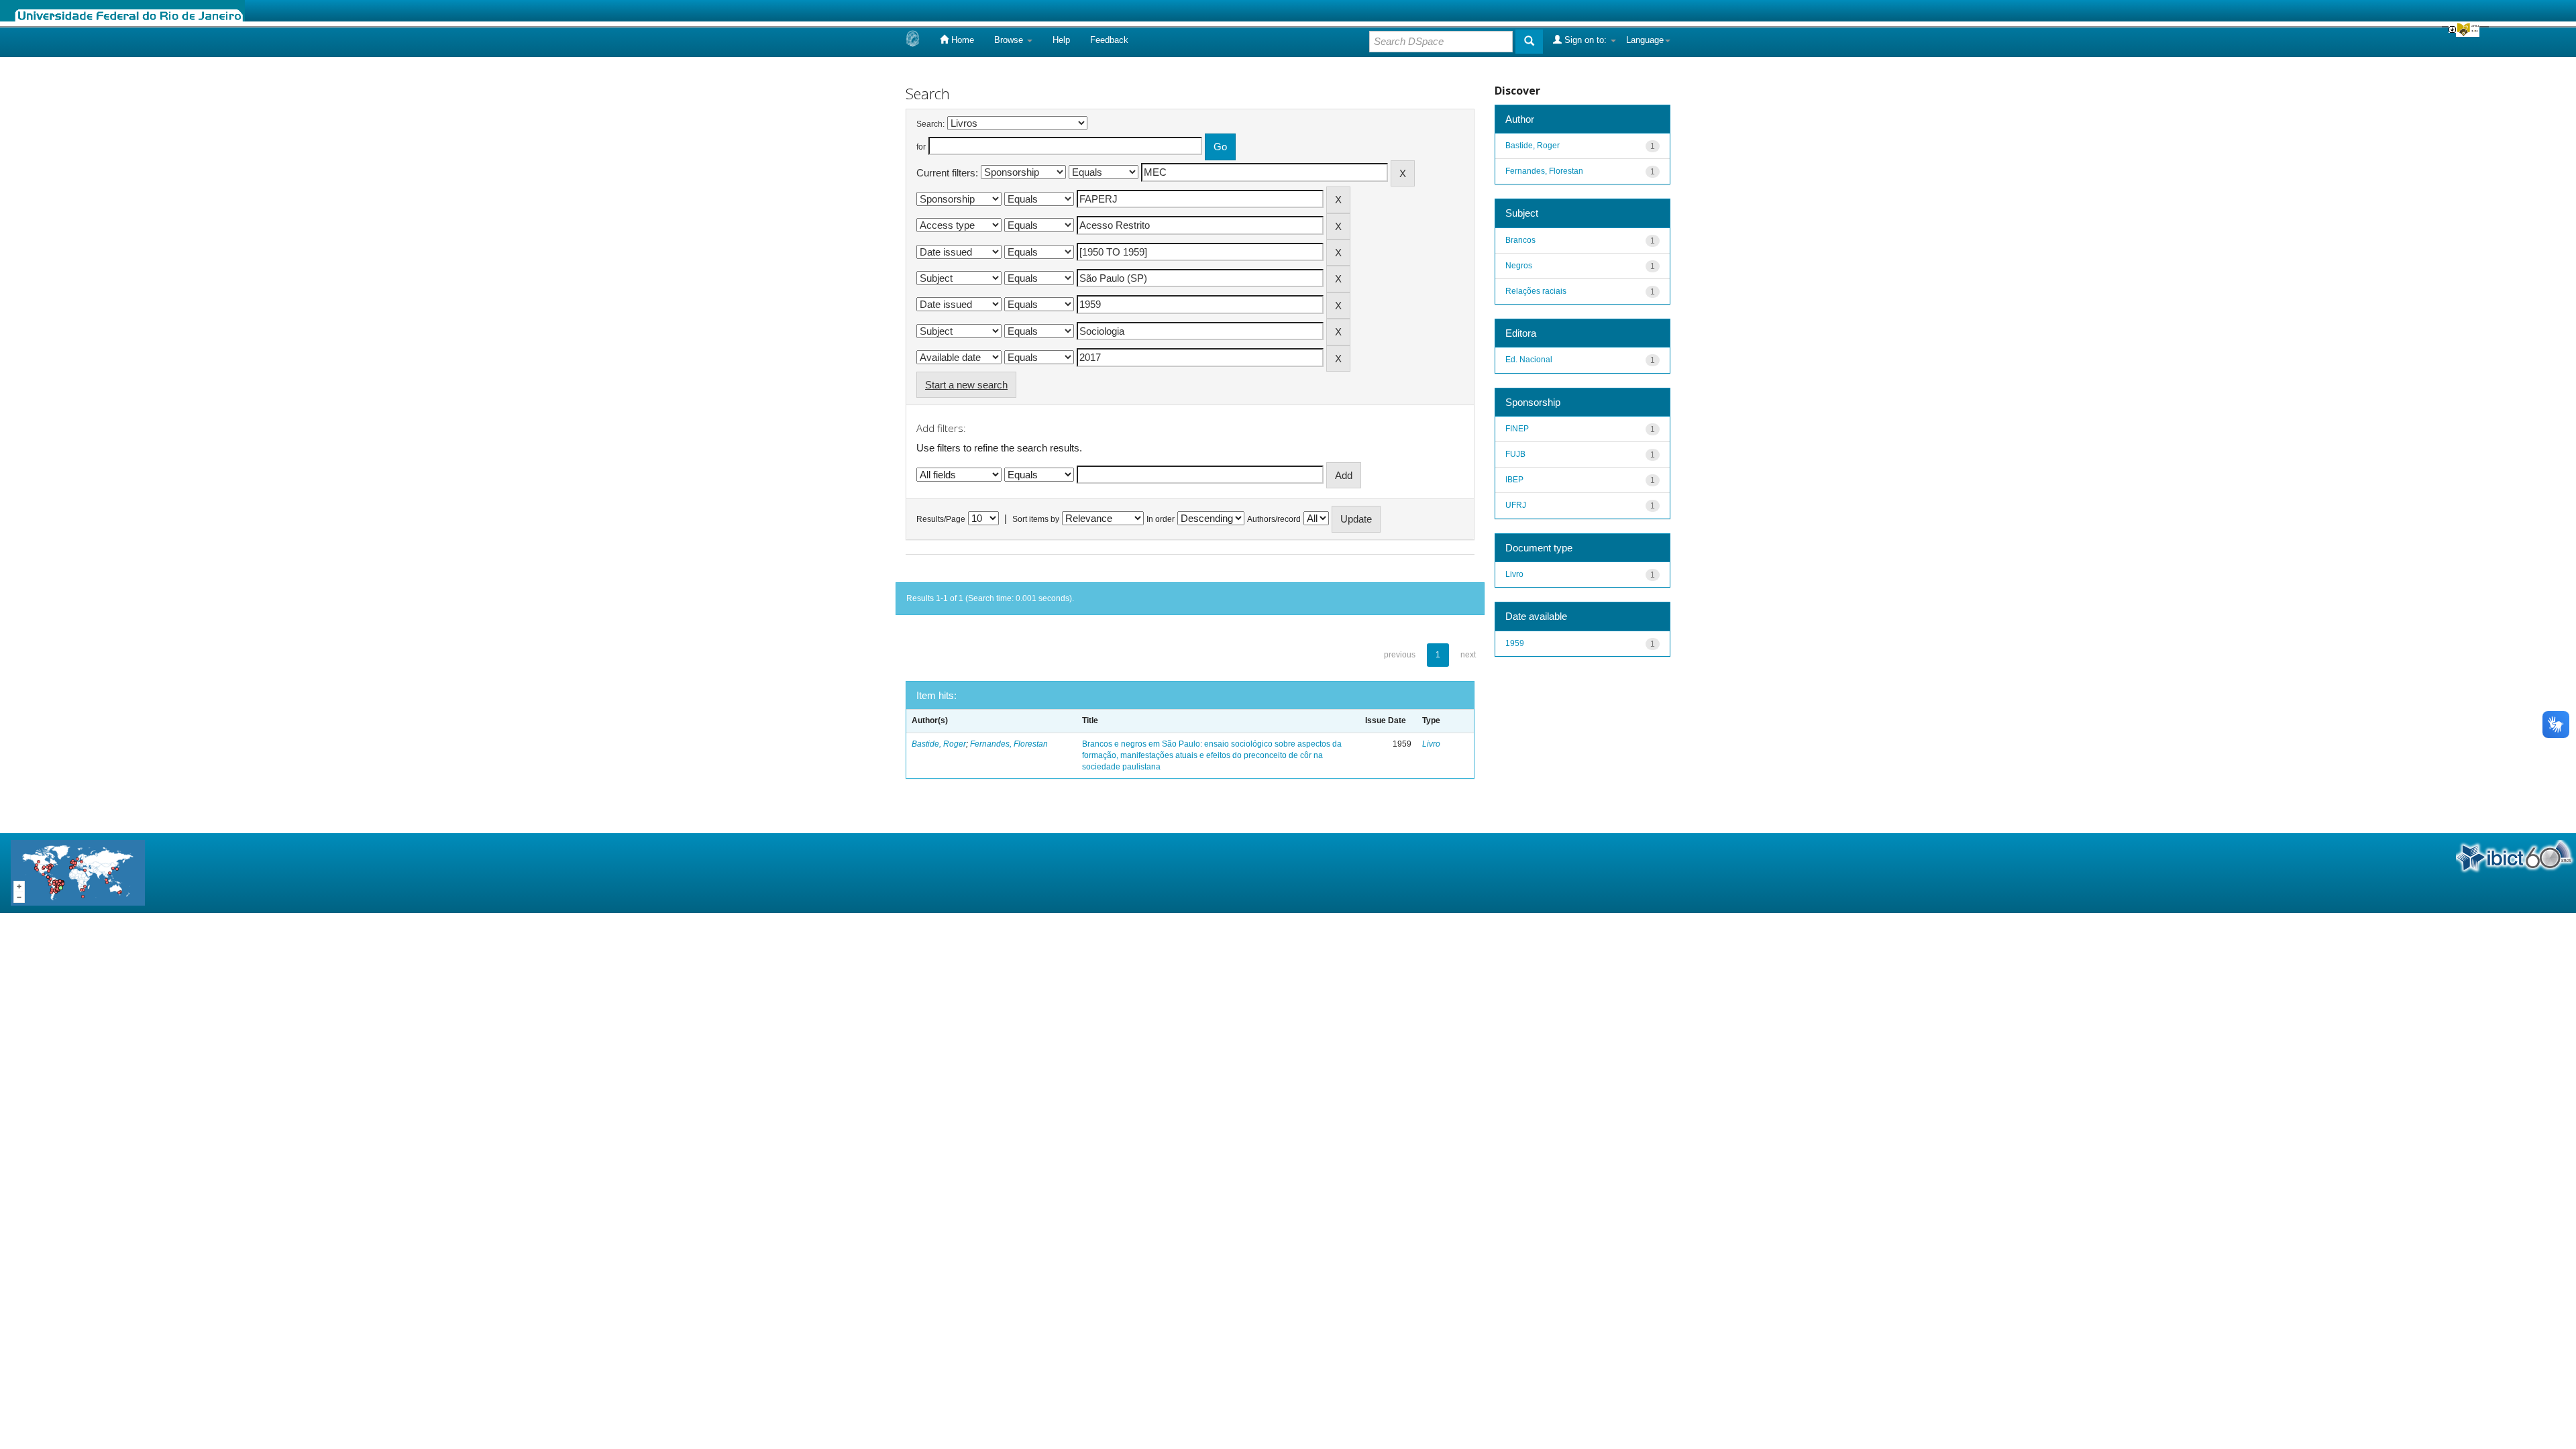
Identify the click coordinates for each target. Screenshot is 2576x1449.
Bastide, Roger (939, 744)
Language (1645, 40)
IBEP (1514, 480)
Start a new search (966, 385)
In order (1161, 519)
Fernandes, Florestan (1009, 744)
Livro (1431, 744)
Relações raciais (1536, 291)
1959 (1515, 643)
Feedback (1109, 40)
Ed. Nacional (1529, 360)
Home (961, 40)
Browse (1010, 40)
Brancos (1520, 240)
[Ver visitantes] (78, 872)
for (921, 147)
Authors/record (1274, 519)
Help (1061, 40)
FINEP (1517, 429)
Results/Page (941, 519)
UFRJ (1516, 505)
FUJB (1515, 454)
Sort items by (1036, 519)
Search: (930, 124)
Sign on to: (1586, 40)
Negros (1519, 266)
